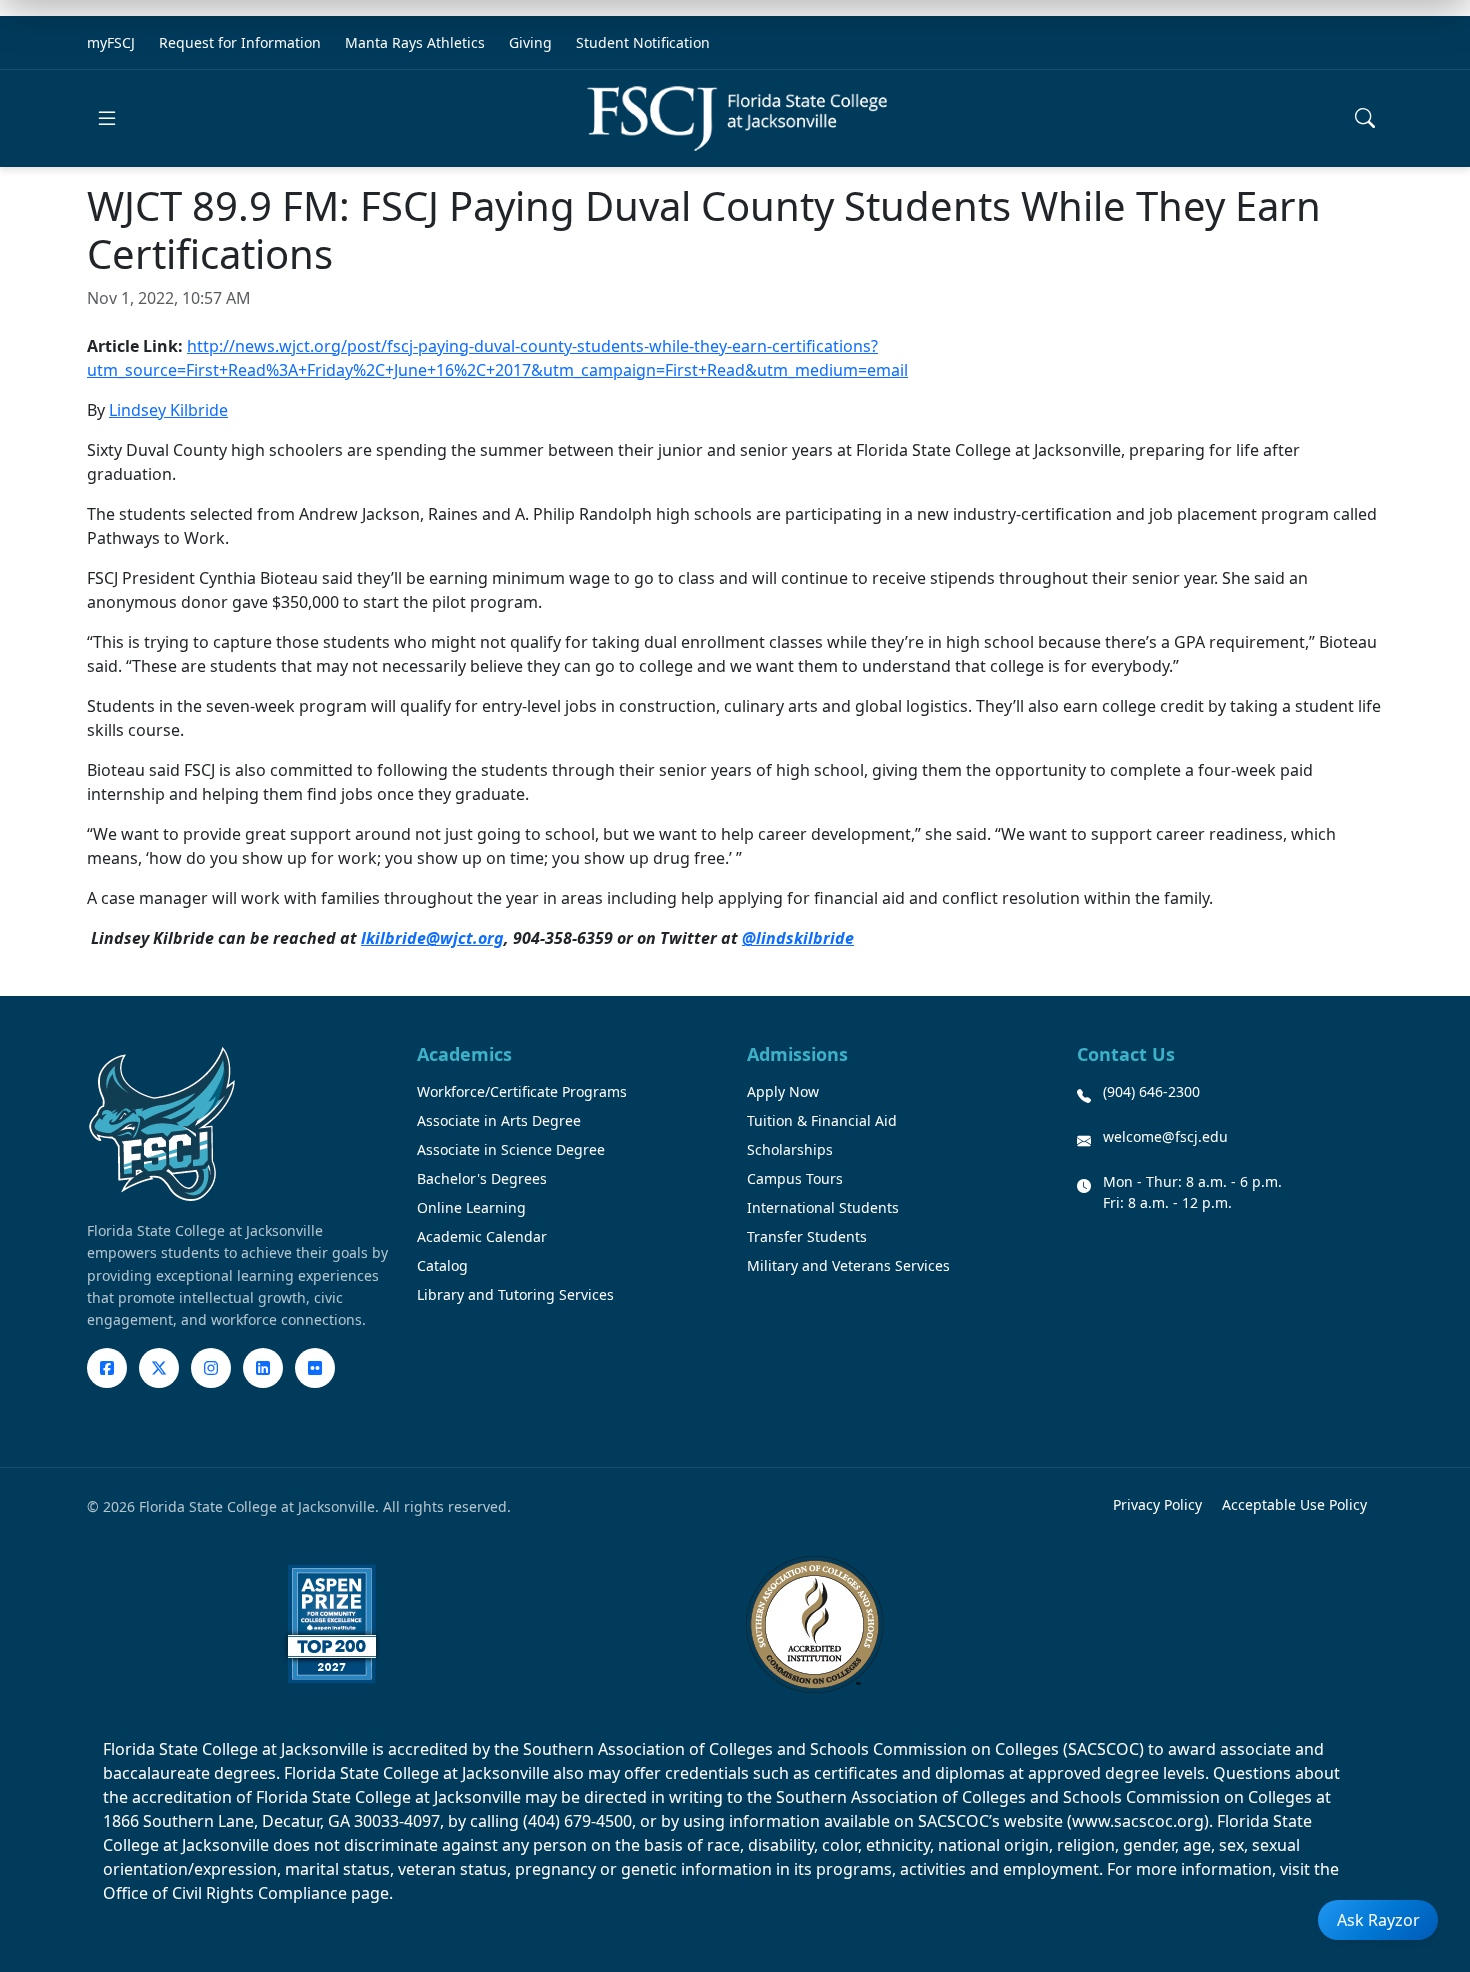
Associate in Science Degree (511, 1149)
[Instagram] (211, 1368)
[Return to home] (737, 118)
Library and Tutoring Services (515, 1294)
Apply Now (783, 1091)
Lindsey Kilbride (168, 410)
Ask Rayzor (1378, 1920)
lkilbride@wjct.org (432, 938)
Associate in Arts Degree (499, 1120)
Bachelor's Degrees (482, 1178)
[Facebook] (107, 1368)
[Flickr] (315, 1368)
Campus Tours (795, 1178)
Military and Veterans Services (848, 1265)
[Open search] (1365, 118)
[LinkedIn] (263, 1368)
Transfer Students (807, 1236)
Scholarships (790, 1149)
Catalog (442, 1265)
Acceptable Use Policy (1294, 1504)
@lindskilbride (798, 938)
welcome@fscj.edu (1165, 1136)
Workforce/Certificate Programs (522, 1091)
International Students (823, 1207)
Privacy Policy (1157, 1504)
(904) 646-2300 (1151, 1091)
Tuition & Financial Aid (822, 1120)
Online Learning (471, 1207)
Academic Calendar (482, 1236)
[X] (159, 1368)
